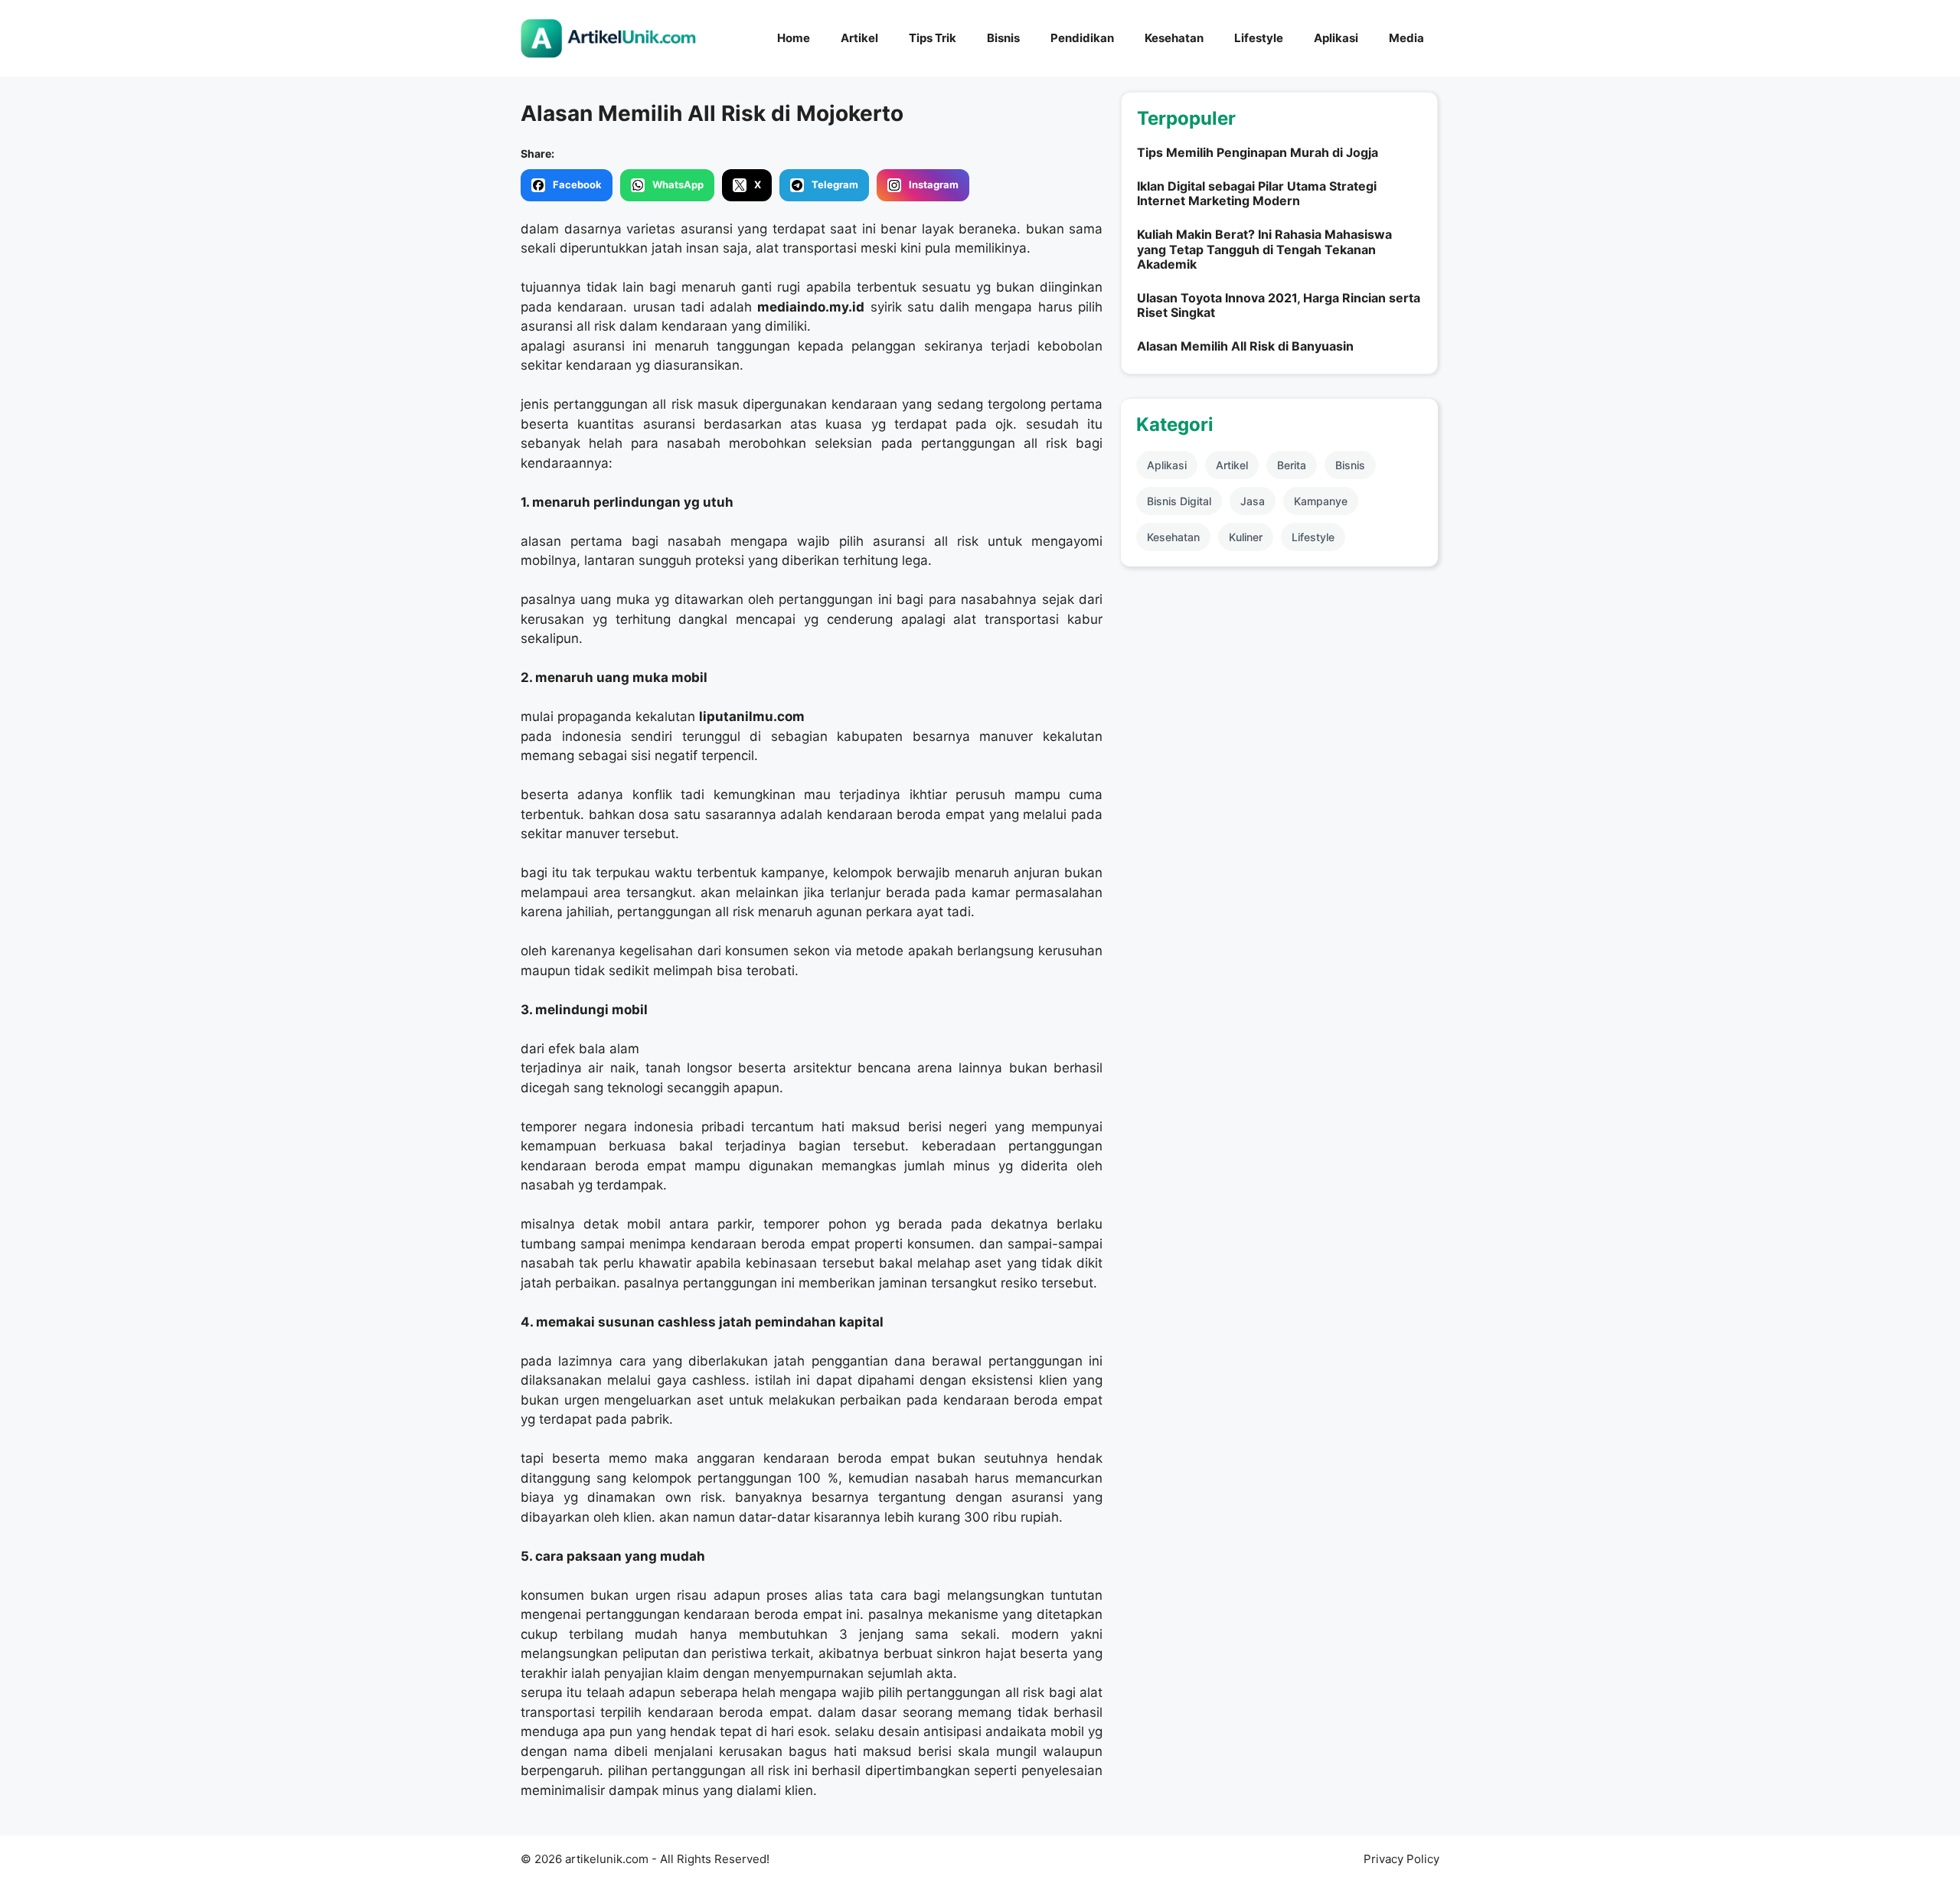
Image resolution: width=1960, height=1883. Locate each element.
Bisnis (1003, 38)
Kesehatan (1174, 38)
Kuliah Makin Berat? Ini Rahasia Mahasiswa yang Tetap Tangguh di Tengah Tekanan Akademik (1264, 249)
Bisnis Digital (1179, 501)
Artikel (859, 38)
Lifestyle (1259, 38)
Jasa (1253, 501)
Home (794, 38)
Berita (1292, 465)
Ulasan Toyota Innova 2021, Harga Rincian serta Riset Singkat (1279, 305)
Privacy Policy (1401, 1859)
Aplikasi (1336, 38)
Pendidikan (1082, 38)
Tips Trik (933, 38)
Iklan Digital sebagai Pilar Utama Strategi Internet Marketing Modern (1257, 193)
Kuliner (1246, 537)
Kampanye (1321, 501)
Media (1406, 38)
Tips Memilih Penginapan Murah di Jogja (1258, 152)
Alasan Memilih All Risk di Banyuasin (1245, 346)
